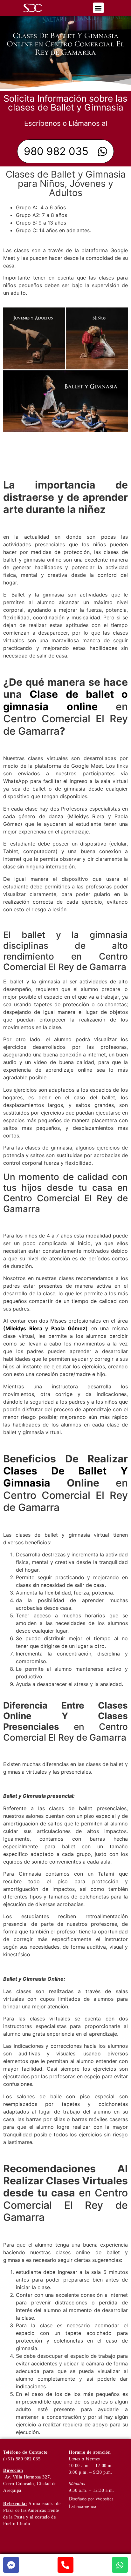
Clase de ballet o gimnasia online (65, 700)
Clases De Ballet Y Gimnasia (65, 1477)
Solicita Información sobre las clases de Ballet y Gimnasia (65, 103)
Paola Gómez (68, 1328)
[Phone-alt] (65, 2565)
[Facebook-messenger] (11, 2565)
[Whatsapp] (120, 2565)
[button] (98, 8)
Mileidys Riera (24, 1328)
